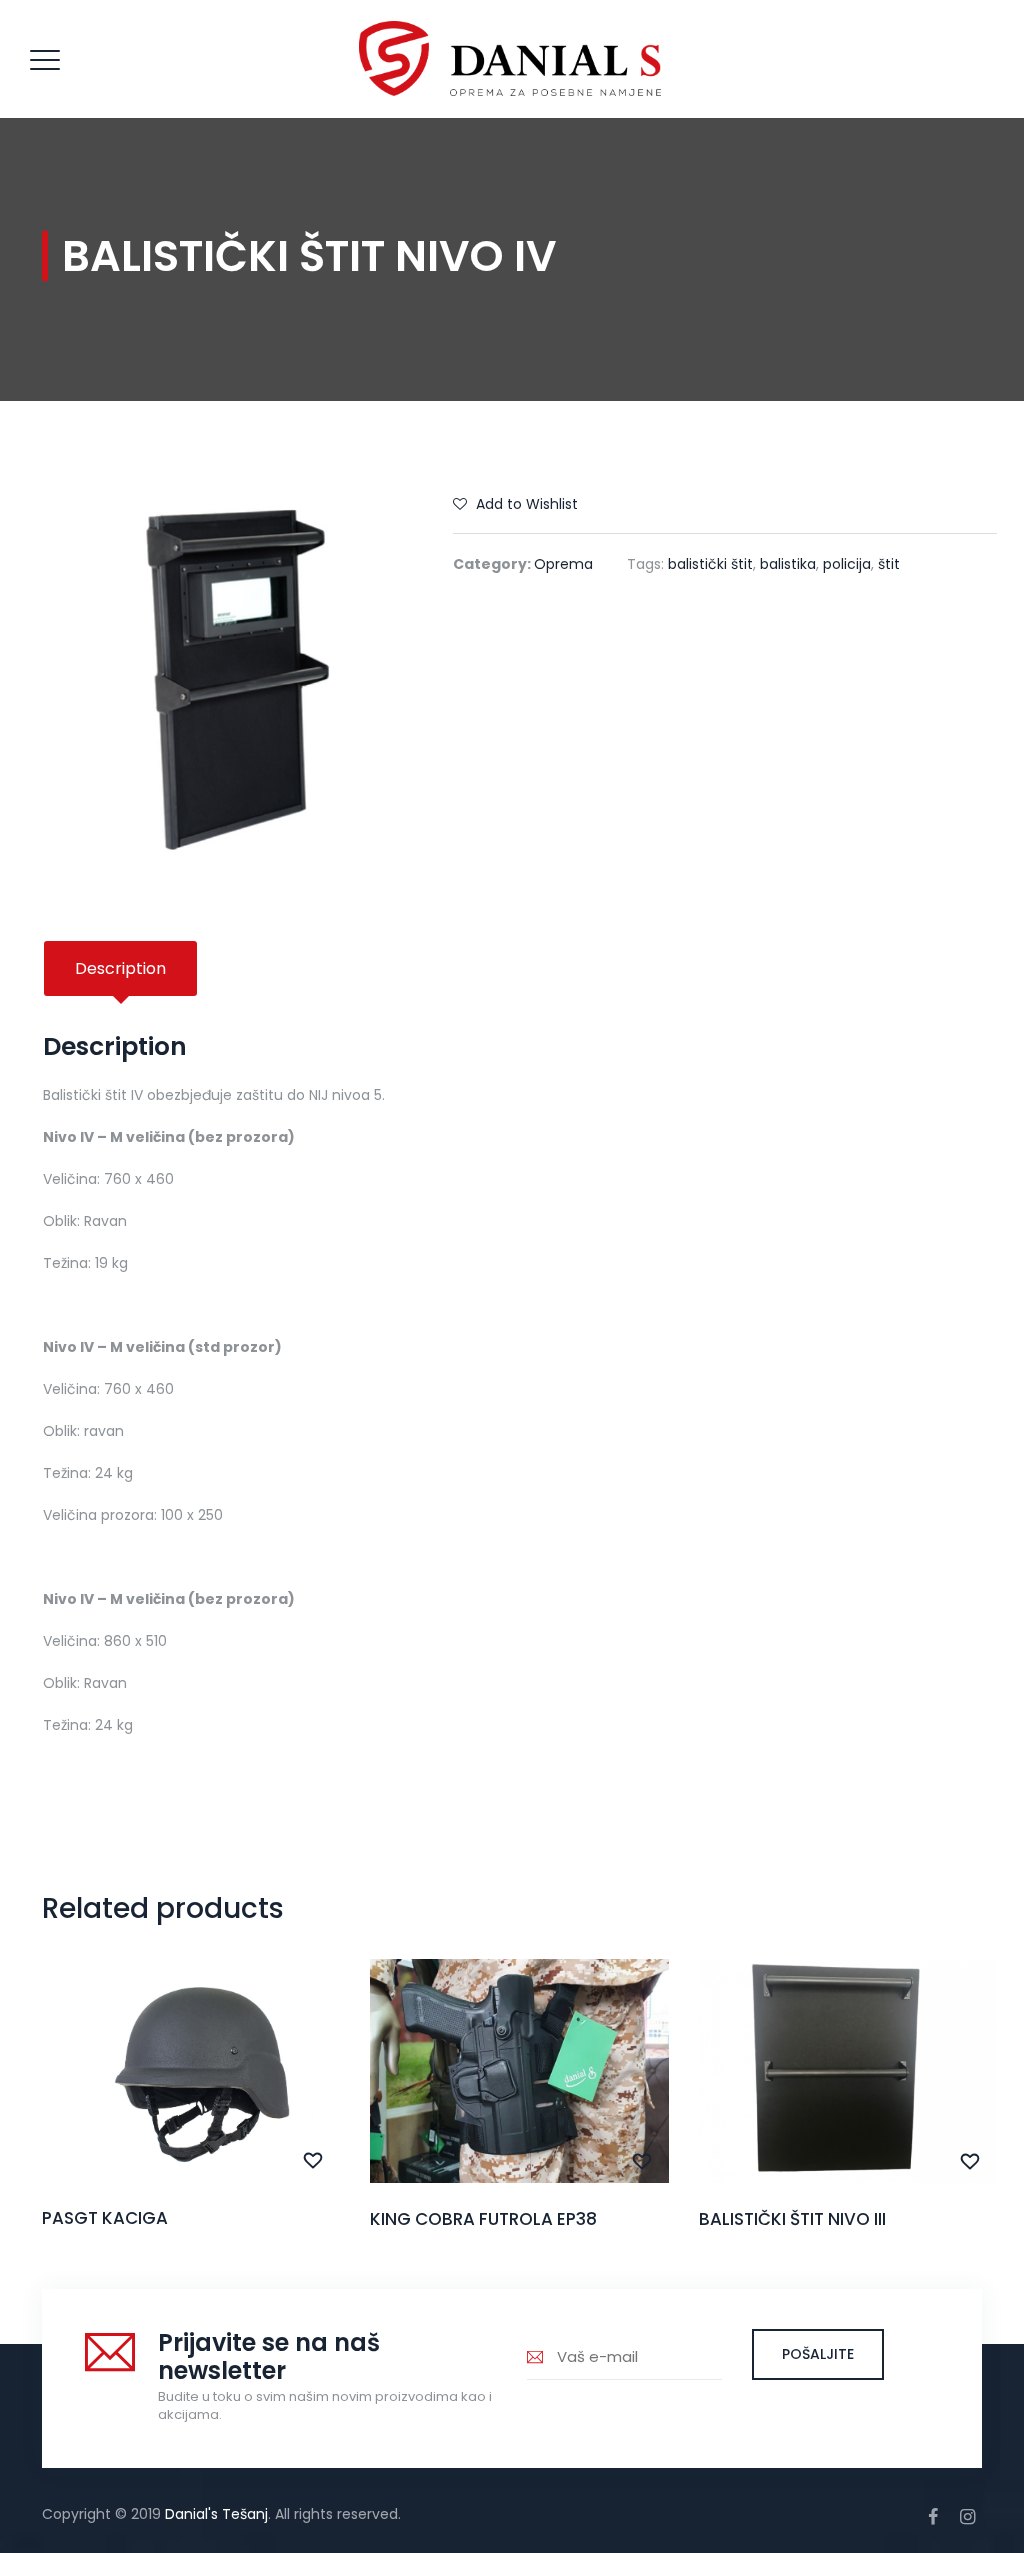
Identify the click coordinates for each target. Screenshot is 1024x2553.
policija (847, 564)
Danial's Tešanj (216, 2514)
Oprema (563, 564)
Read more (191, 2108)
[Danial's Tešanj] (510, 59)
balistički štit (710, 564)
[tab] (120, 968)
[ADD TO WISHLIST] (313, 2161)
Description (120, 968)
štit (889, 564)
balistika (788, 564)
